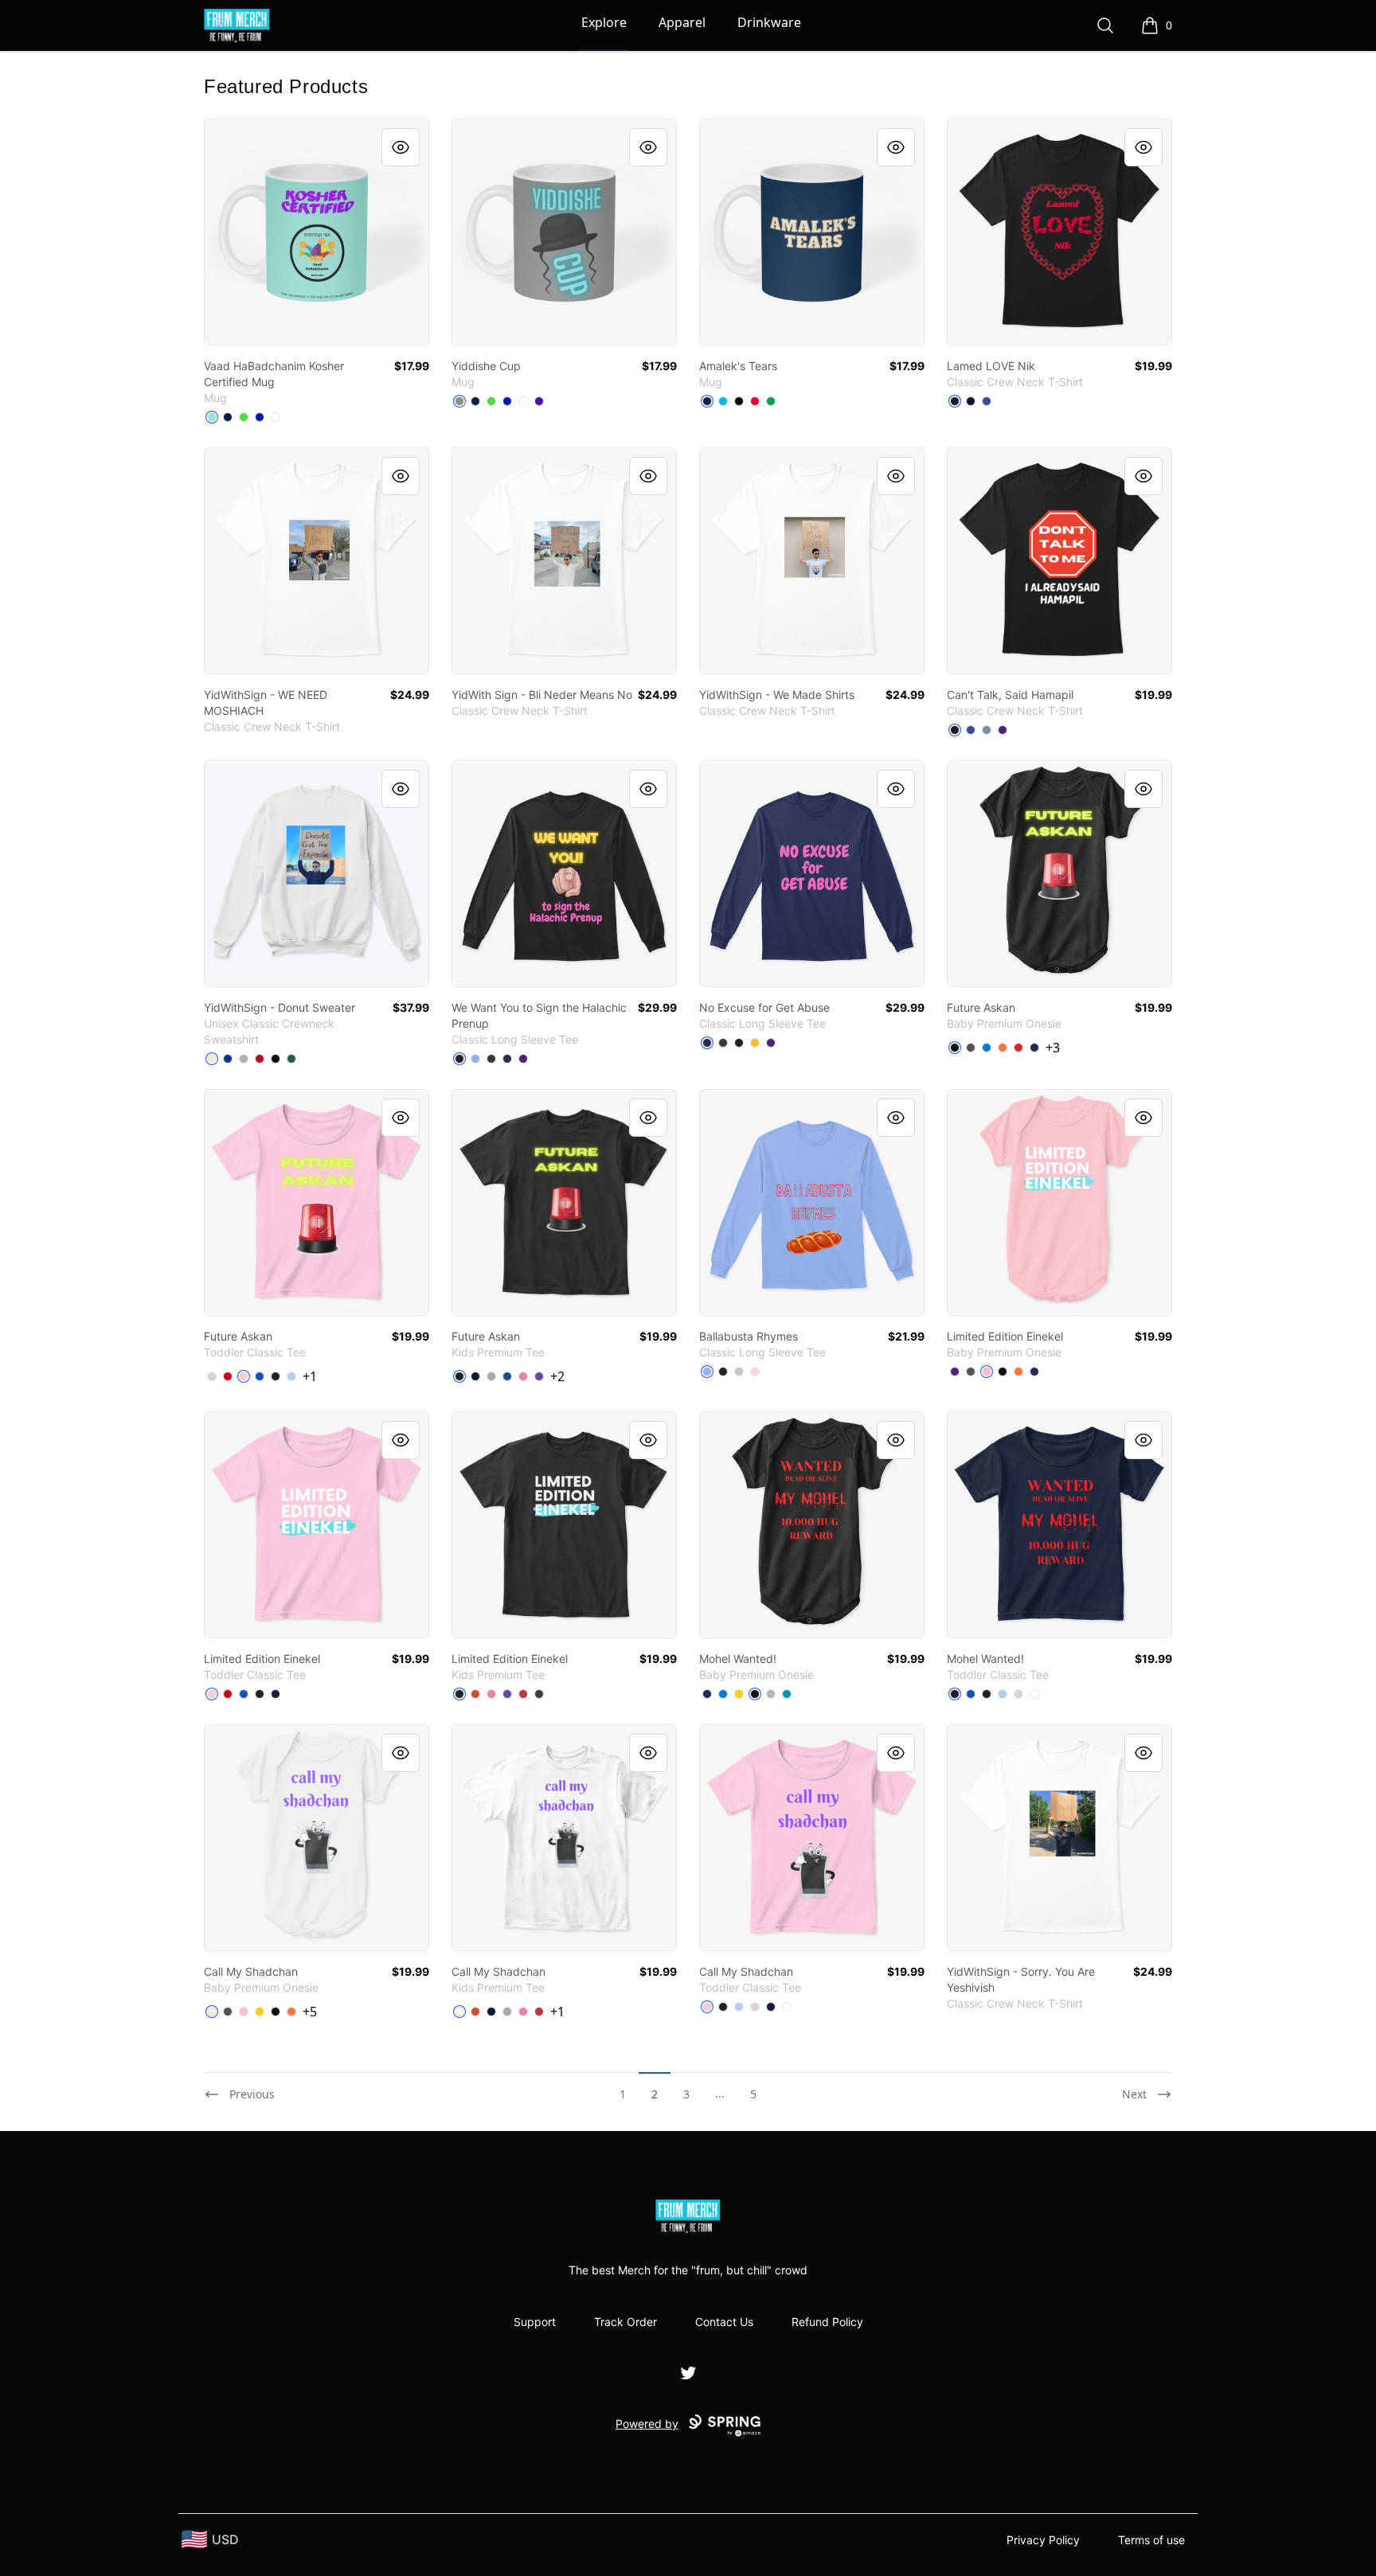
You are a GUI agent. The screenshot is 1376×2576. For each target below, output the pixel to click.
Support (535, 2322)
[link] (317, 232)
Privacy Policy (1043, 2540)
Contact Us (724, 2322)
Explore (604, 22)
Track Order (625, 2322)
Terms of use (1151, 2540)
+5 (310, 2012)
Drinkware (769, 22)
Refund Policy (827, 2322)
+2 (557, 1376)
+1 (310, 1376)
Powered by (647, 2424)
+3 (1053, 1048)
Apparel (682, 22)
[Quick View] (401, 147)
